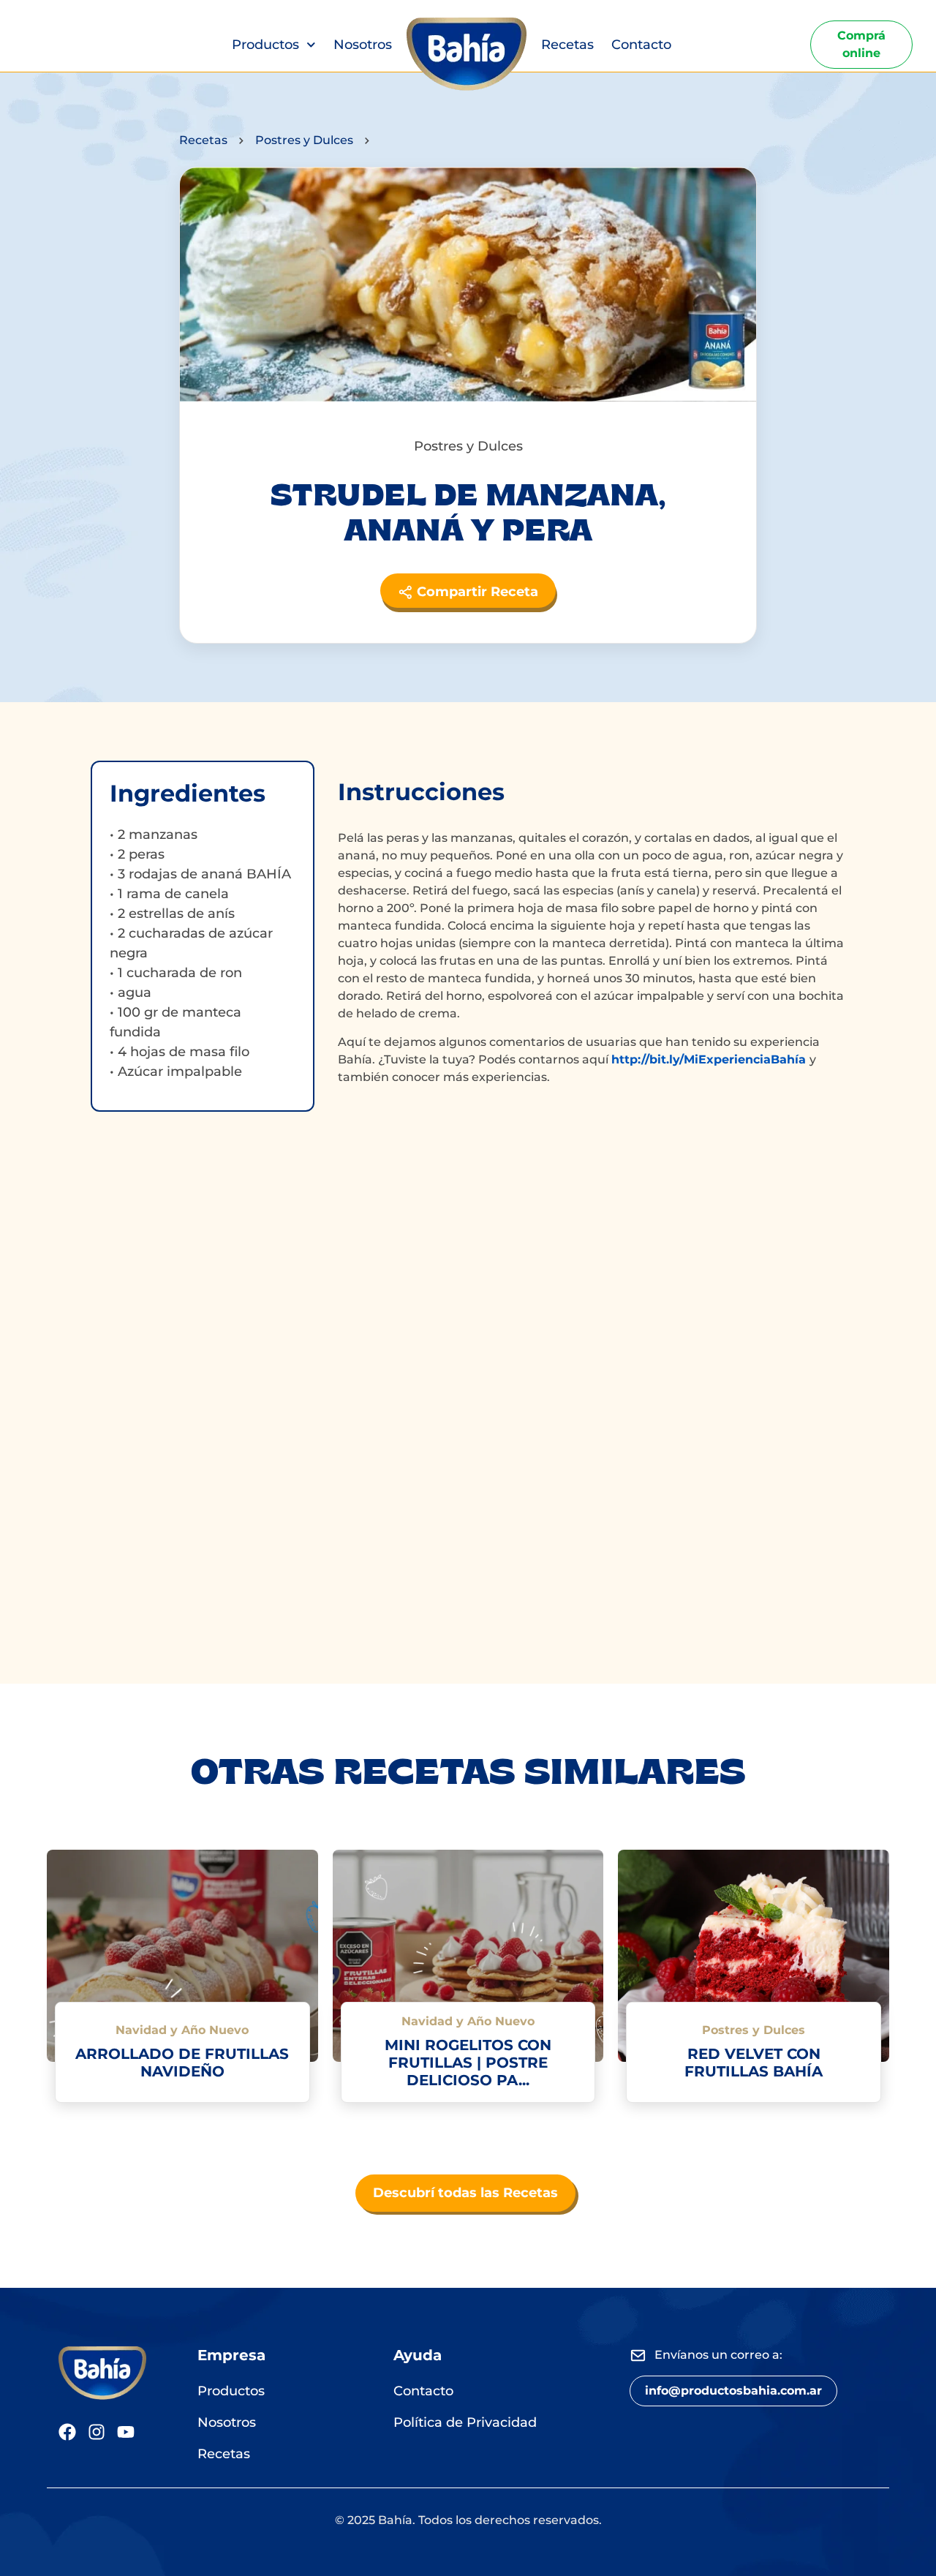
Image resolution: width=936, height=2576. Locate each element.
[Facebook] (67, 2432)
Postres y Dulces (304, 140)
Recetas (567, 45)
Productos (265, 45)
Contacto (641, 45)
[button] (733, 2391)
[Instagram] (97, 2432)
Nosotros (363, 45)
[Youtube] (126, 2432)
